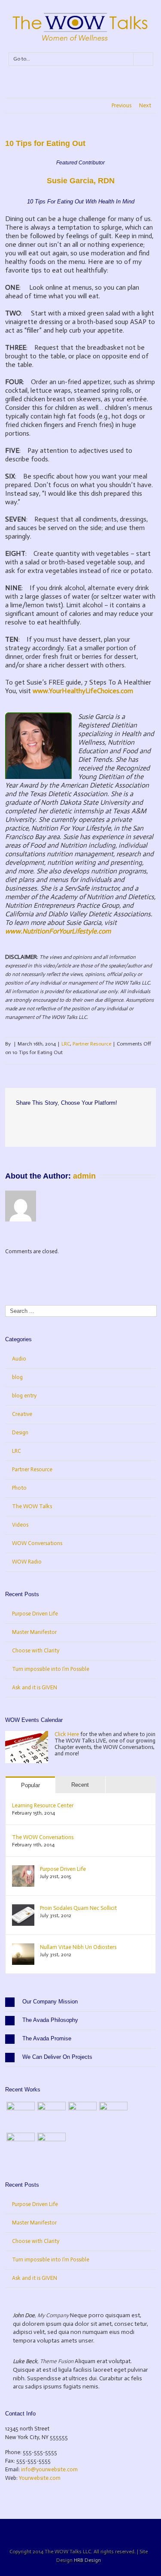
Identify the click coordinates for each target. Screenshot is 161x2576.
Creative (22, 1414)
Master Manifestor (34, 1632)
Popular (30, 1785)
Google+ (113, 2531)
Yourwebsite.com (40, 2478)
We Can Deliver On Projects (57, 2057)
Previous (122, 105)
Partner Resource (92, 1044)
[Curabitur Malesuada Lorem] (21, 2147)
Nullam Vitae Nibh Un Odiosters (78, 1947)
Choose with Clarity (36, 1650)
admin (84, 1176)
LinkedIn (48, 1121)
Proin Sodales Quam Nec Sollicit (78, 1908)
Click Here (67, 1734)
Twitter (32, 1121)
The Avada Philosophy (50, 2020)
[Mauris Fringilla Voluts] (52, 2116)
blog (17, 1377)
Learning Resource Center (43, 1805)
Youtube (93, 2532)
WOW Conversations (37, 1543)
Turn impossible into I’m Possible (51, 1669)
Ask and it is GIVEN (35, 1687)
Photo (19, 1488)
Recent (80, 1785)
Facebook (18, 1122)
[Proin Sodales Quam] (82, 2116)
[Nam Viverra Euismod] (113, 2116)
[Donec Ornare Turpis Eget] (21, 2116)
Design (20, 1432)
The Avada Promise (47, 2038)
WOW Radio (27, 1562)
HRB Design (87, 2560)
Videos (20, 1525)
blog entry (24, 1396)
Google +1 (65, 1122)
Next (145, 105)
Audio (19, 1359)
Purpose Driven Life (35, 1614)
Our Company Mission (50, 2002)
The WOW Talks (32, 1506)
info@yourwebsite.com (49, 2469)
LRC (66, 1044)
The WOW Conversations (43, 1837)
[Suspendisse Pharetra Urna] (52, 2147)
